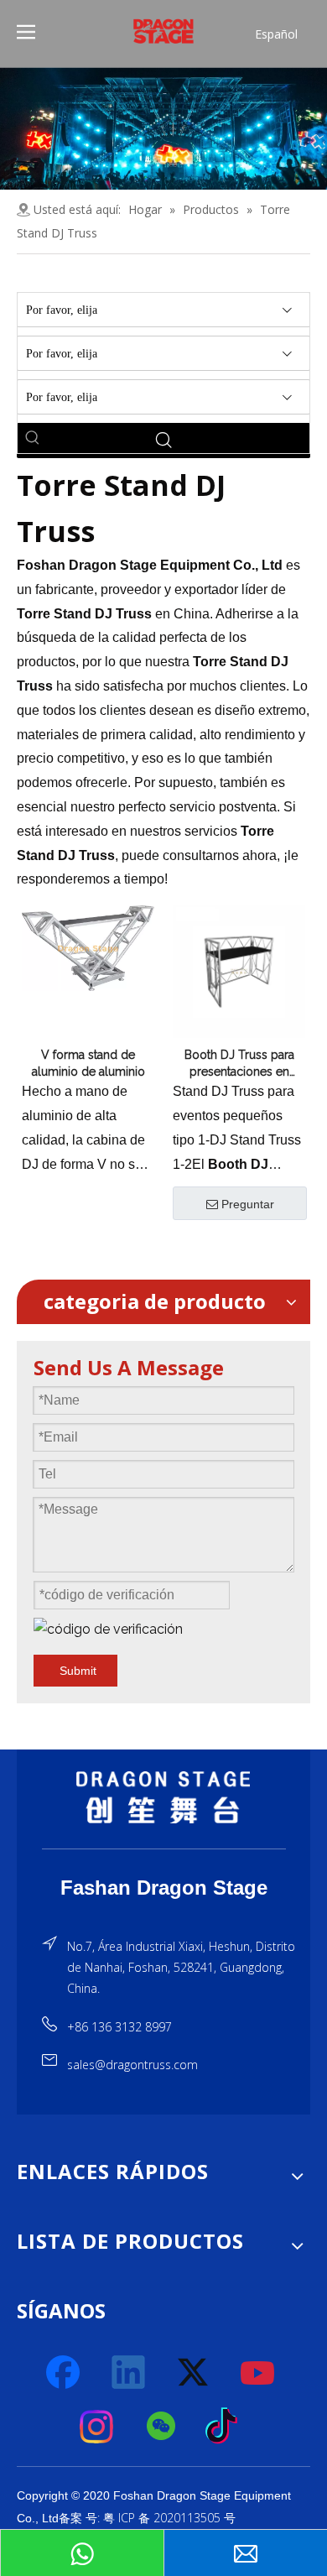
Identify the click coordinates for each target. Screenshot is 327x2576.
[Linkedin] (129, 2373)
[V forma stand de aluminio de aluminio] (88, 947)
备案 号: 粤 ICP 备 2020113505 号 (147, 2518)
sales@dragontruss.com (132, 2065)
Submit (78, 1671)
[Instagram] (97, 2427)
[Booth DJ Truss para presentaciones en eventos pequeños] (239, 971)
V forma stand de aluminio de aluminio (88, 1063)
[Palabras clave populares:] (33, 438)
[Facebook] (65, 2373)
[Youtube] (258, 2373)
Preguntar (248, 1204)
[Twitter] (194, 2373)
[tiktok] (226, 2427)
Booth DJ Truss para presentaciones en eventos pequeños (239, 1064)
